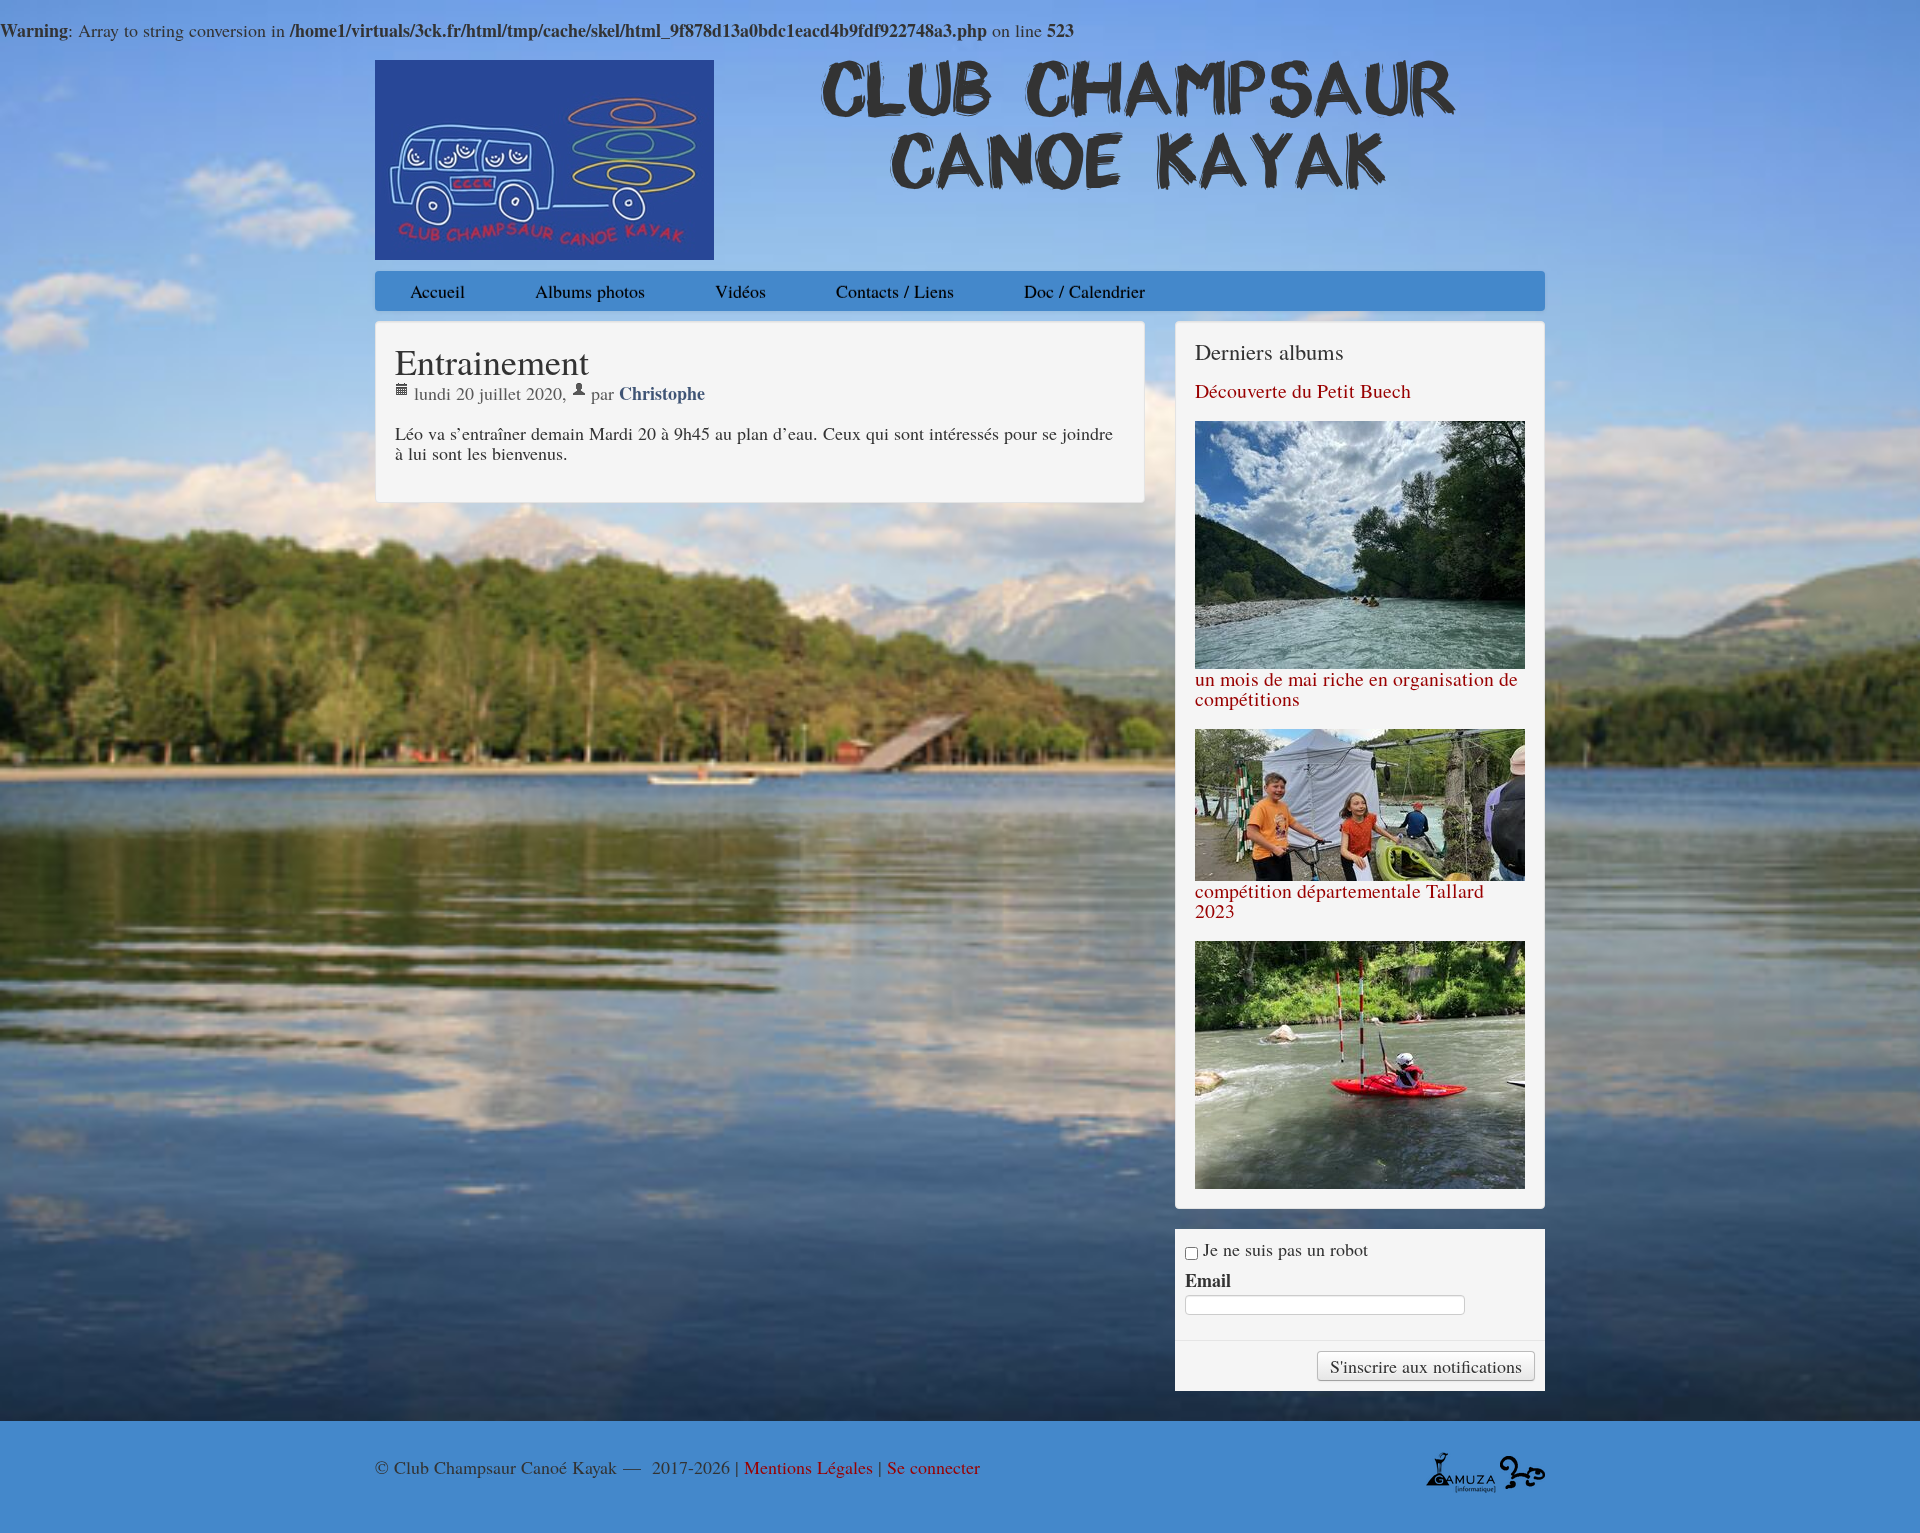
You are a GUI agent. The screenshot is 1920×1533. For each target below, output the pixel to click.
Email (1208, 1280)
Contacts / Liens (895, 291)
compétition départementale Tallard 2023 (1339, 900)
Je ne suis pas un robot (1283, 1249)
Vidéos (740, 291)
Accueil (437, 291)
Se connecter (933, 1467)
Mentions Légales (808, 1467)
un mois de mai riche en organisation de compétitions (1356, 688)
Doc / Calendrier (1084, 291)
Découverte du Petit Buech (1303, 390)
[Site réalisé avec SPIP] (1522, 1470)
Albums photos (590, 291)
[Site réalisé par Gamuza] (1461, 1470)
